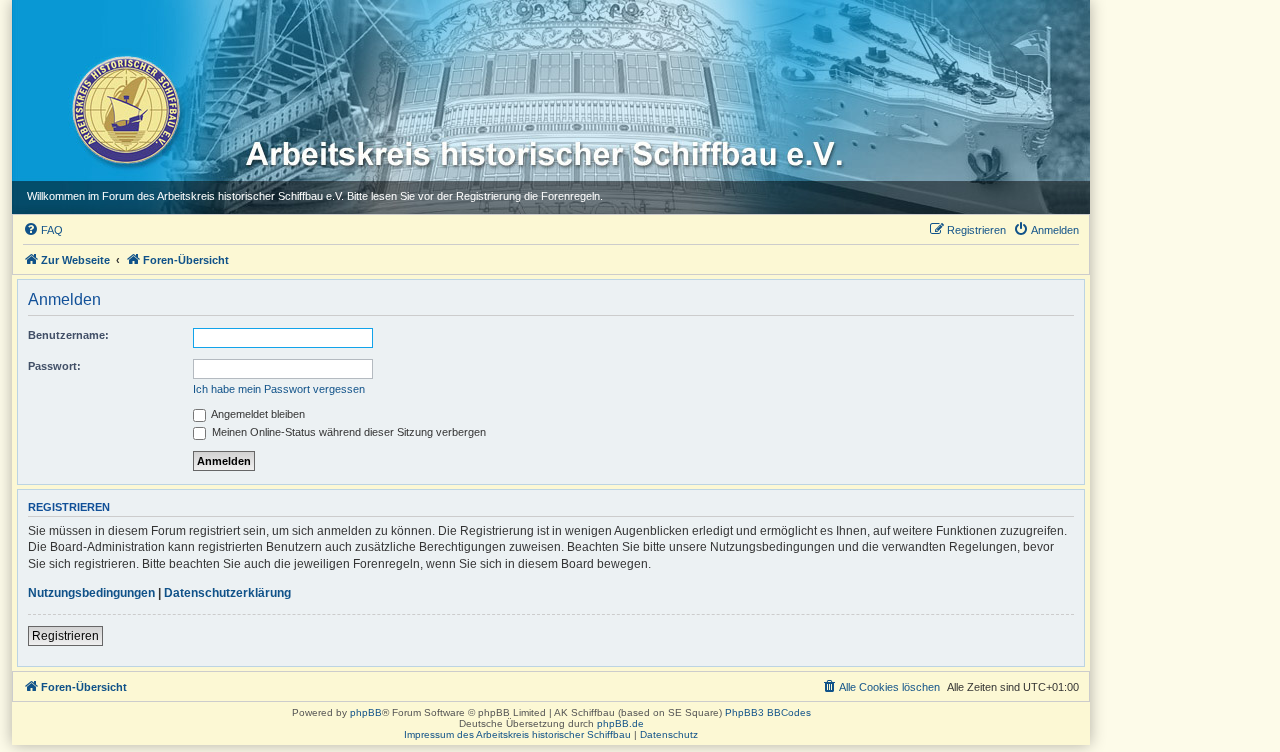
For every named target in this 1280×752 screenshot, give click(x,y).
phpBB (366, 712)
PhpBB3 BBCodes (768, 712)
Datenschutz (669, 734)
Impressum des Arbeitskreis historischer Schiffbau (517, 734)
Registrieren (65, 636)
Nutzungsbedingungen (91, 593)
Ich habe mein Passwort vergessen (279, 389)
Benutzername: (68, 335)
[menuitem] (43, 230)
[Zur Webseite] (124, 109)
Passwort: (54, 366)
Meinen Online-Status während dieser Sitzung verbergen (347, 432)
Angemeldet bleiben (257, 414)
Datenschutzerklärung (227, 593)
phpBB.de (620, 723)
